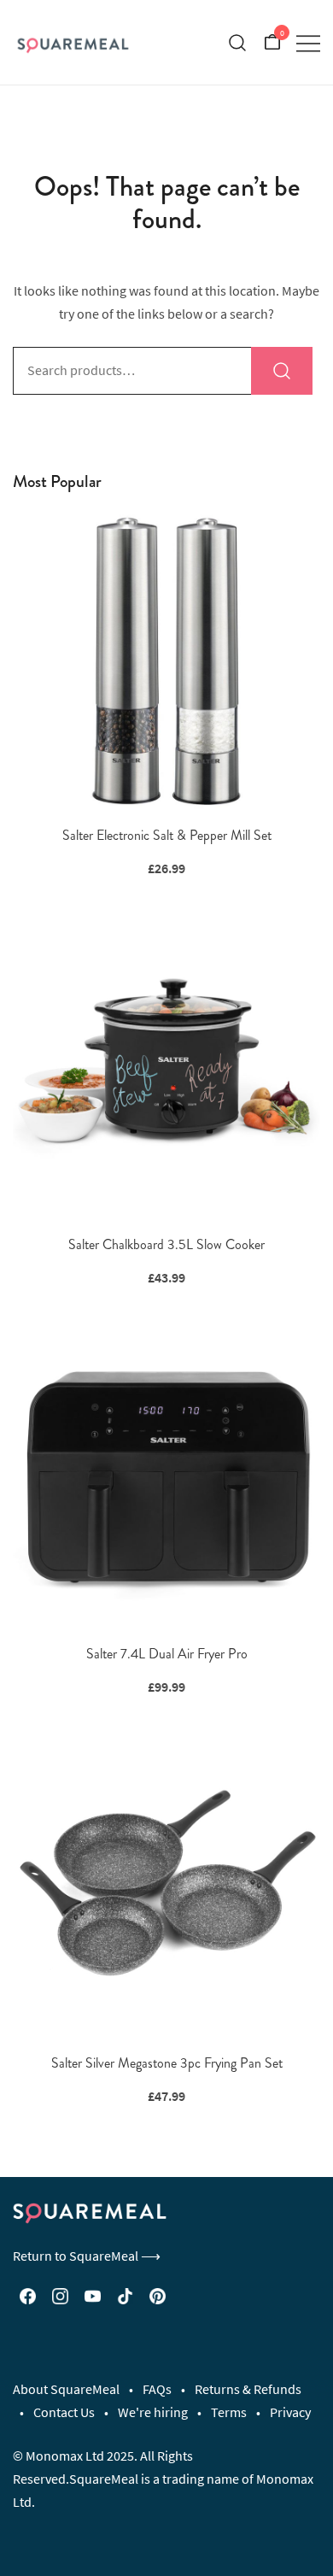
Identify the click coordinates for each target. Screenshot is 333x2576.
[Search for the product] (282, 371)
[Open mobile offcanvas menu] (308, 42)
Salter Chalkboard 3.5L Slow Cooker (166, 1244)
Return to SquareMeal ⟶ (87, 2256)
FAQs (157, 2389)
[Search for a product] (238, 43)
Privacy (290, 2412)
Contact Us (64, 2412)
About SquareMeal (66, 2389)
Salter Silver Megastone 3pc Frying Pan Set (167, 2063)
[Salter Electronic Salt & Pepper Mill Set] (166, 660)
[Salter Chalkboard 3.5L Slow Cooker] (166, 1069)
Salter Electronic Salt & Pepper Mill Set (167, 835)
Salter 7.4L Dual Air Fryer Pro (167, 1654)
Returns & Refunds (248, 2389)
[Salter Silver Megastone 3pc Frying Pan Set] (166, 1887)
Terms (229, 2412)
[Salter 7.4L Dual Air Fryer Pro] (166, 1478)
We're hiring (153, 2412)
